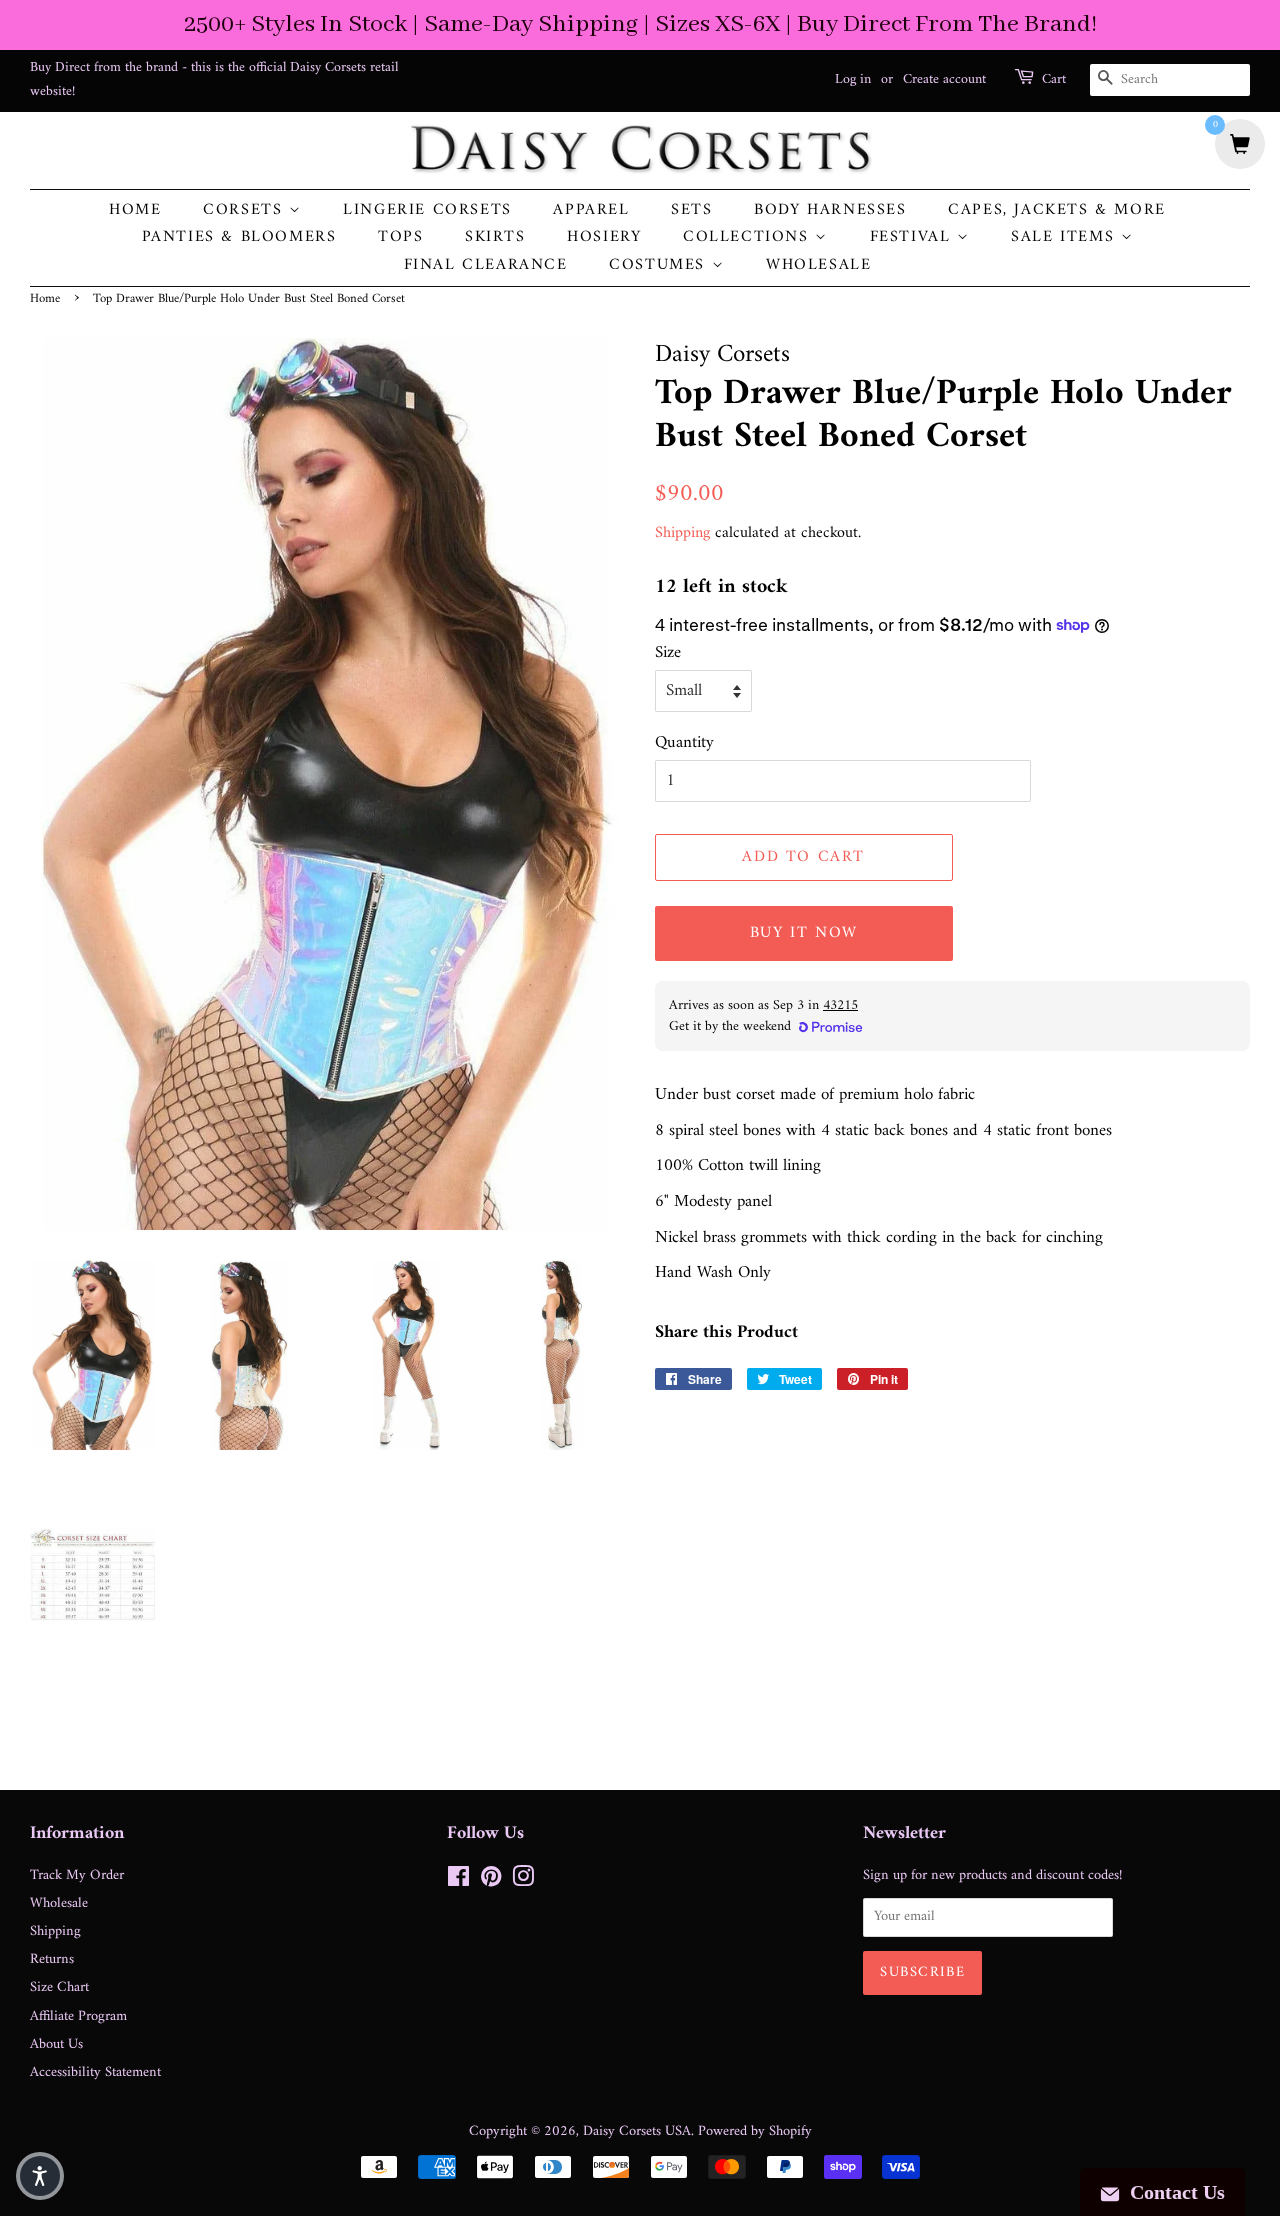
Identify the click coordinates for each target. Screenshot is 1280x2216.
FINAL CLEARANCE (486, 265)
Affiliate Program (78, 2016)
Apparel (591, 210)
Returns (52, 1959)
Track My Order (77, 1875)
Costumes (660, 265)
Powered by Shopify (755, 2131)
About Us (56, 2044)
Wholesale (818, 265)
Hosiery (604, 237)
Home (135, 210)
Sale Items (1066, 237)
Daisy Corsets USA (637, 2131)
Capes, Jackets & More (1057, 210)
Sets (691, 210)
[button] (40, 2176)
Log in (853, 79)
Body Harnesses (830, 210)
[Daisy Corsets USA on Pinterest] (491, 1881)
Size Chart (59, 1987)
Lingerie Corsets (427, 210)
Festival (913, 237)
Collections (749, 237)
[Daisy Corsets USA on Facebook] (458, 1881)
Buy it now (804, 933)
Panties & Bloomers (239, 237)
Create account (944, 79)
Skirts (495, 237)
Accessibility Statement (95, 2072)
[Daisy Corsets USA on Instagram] (523, 1881)
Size (668, 653)
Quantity (684, 743)
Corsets (246, 210)
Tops (400, 237)
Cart (1054, 80)
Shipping (682, 533)
